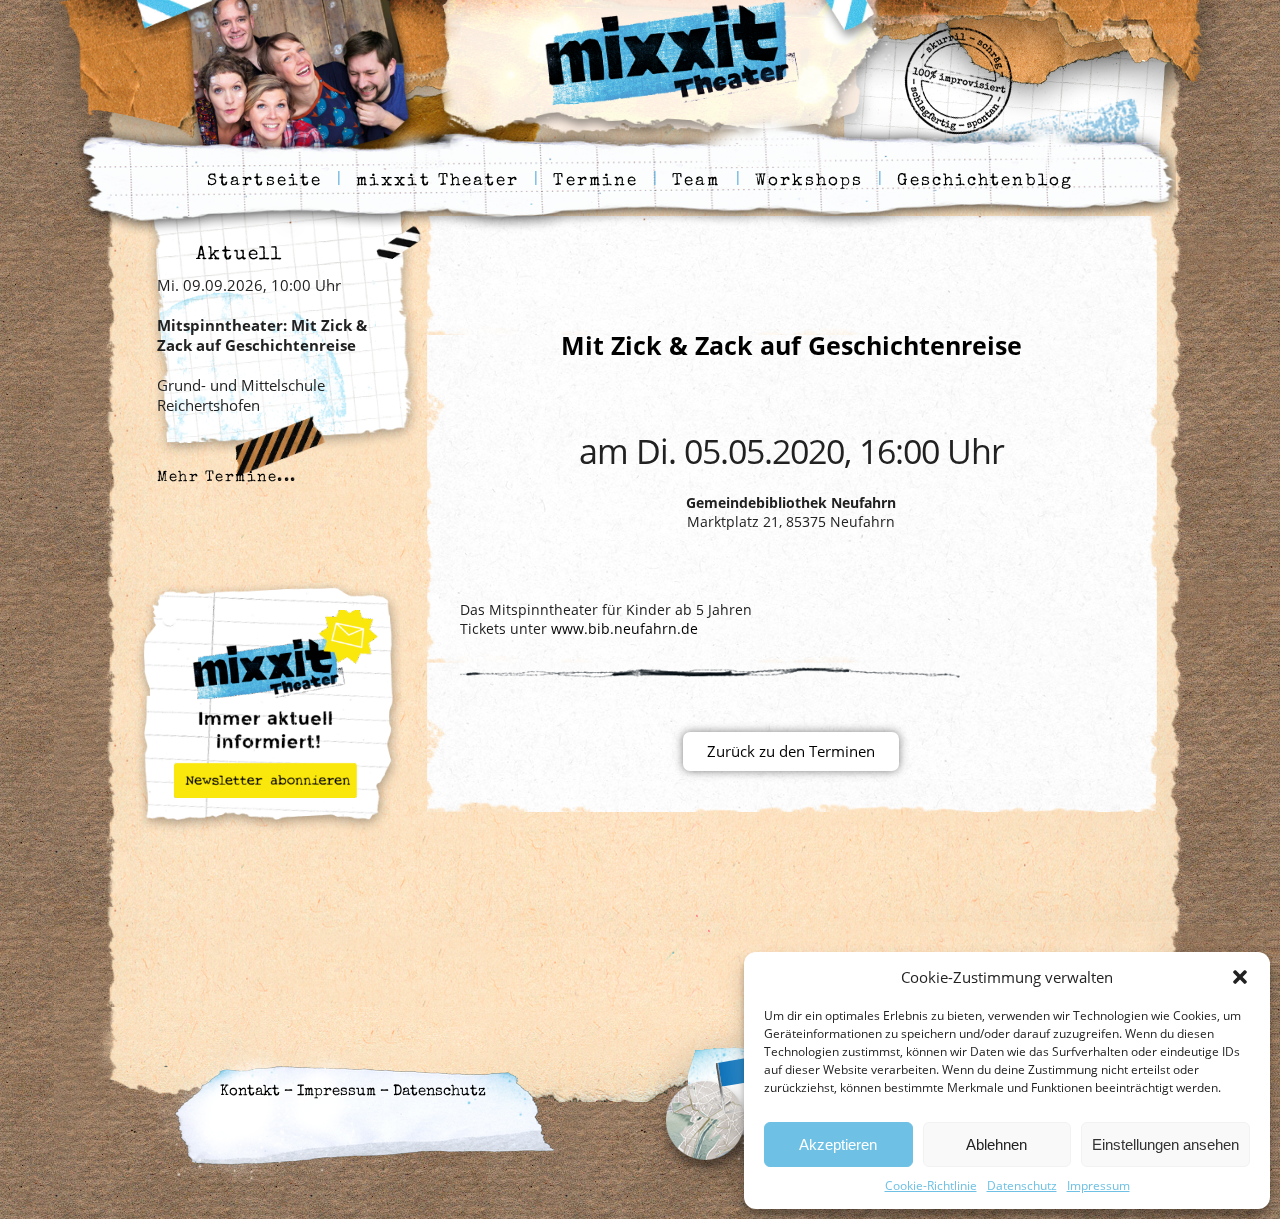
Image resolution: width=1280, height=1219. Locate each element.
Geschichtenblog (985, 181)
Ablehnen (996, 1144)
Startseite (264, 181)
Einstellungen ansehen (1165, 1144)
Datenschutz (1022, 1185)
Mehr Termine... (227, 477)
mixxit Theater (437, 181)
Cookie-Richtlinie (931, 1185)
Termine (595, 181)
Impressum (1098, 1185)
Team (696, 181)
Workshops (809, 181)
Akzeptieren (838, 1144)
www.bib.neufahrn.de (624, 628)
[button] (1240, 977)
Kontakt (250, 1091)
